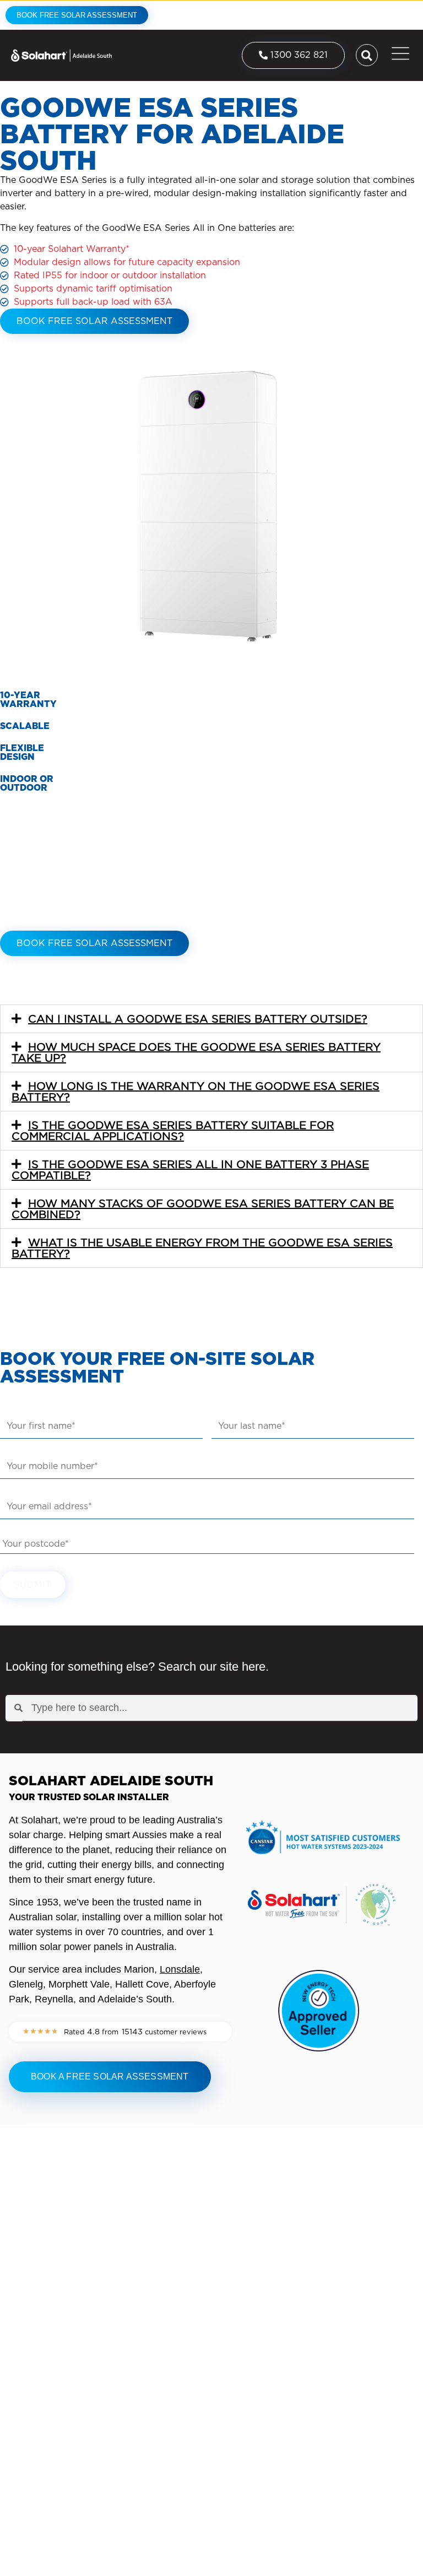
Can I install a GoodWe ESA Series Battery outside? (198, 1019)
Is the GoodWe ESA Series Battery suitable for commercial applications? (173, 1131)
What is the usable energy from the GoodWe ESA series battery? (202, 1248)
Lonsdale (180, 1969)
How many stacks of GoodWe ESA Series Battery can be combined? (203, 1209)
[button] (211, 1019)
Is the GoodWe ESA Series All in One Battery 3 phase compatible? (190, 1170)
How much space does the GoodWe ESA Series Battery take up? (196, 1052)
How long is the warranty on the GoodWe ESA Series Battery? (196, 1092)
